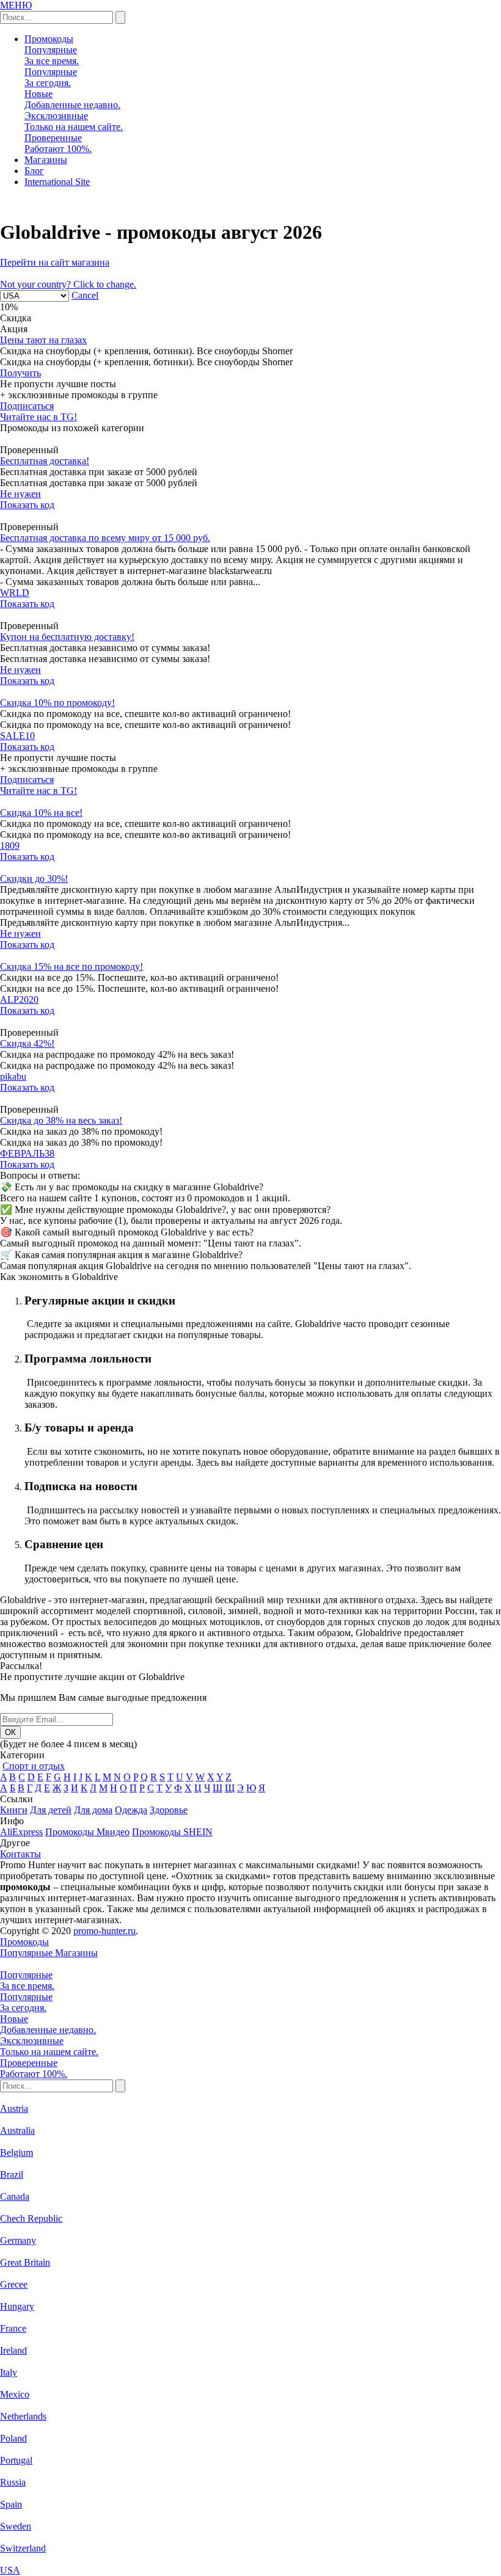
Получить (20, 373)
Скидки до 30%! (34, 879)
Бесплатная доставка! (45, 461)
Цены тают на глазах (43, 340)
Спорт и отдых (34, 1766)
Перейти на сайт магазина (55, 262)
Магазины (46, 160)
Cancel (85, 295)
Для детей (51, 1810)
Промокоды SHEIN (172, 1832)
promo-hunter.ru (104, 1931)
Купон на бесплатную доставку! (67, 637)
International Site (57, 182)
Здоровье (169, 1810)
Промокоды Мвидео (87, 1832)
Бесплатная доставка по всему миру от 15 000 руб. (105, 538)
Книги (14, 1810)
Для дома (93, 1810)
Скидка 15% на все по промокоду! (71, 966)
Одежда (131, 1810)
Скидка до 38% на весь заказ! (61, 1120)
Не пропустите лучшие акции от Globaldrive (92, 1677)
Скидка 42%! (27, 1043)
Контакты (20, 1854)
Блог (34, 171)
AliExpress (21, 1832)
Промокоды (49, 39)
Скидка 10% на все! (41, 813)
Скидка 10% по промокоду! (57, 703)
